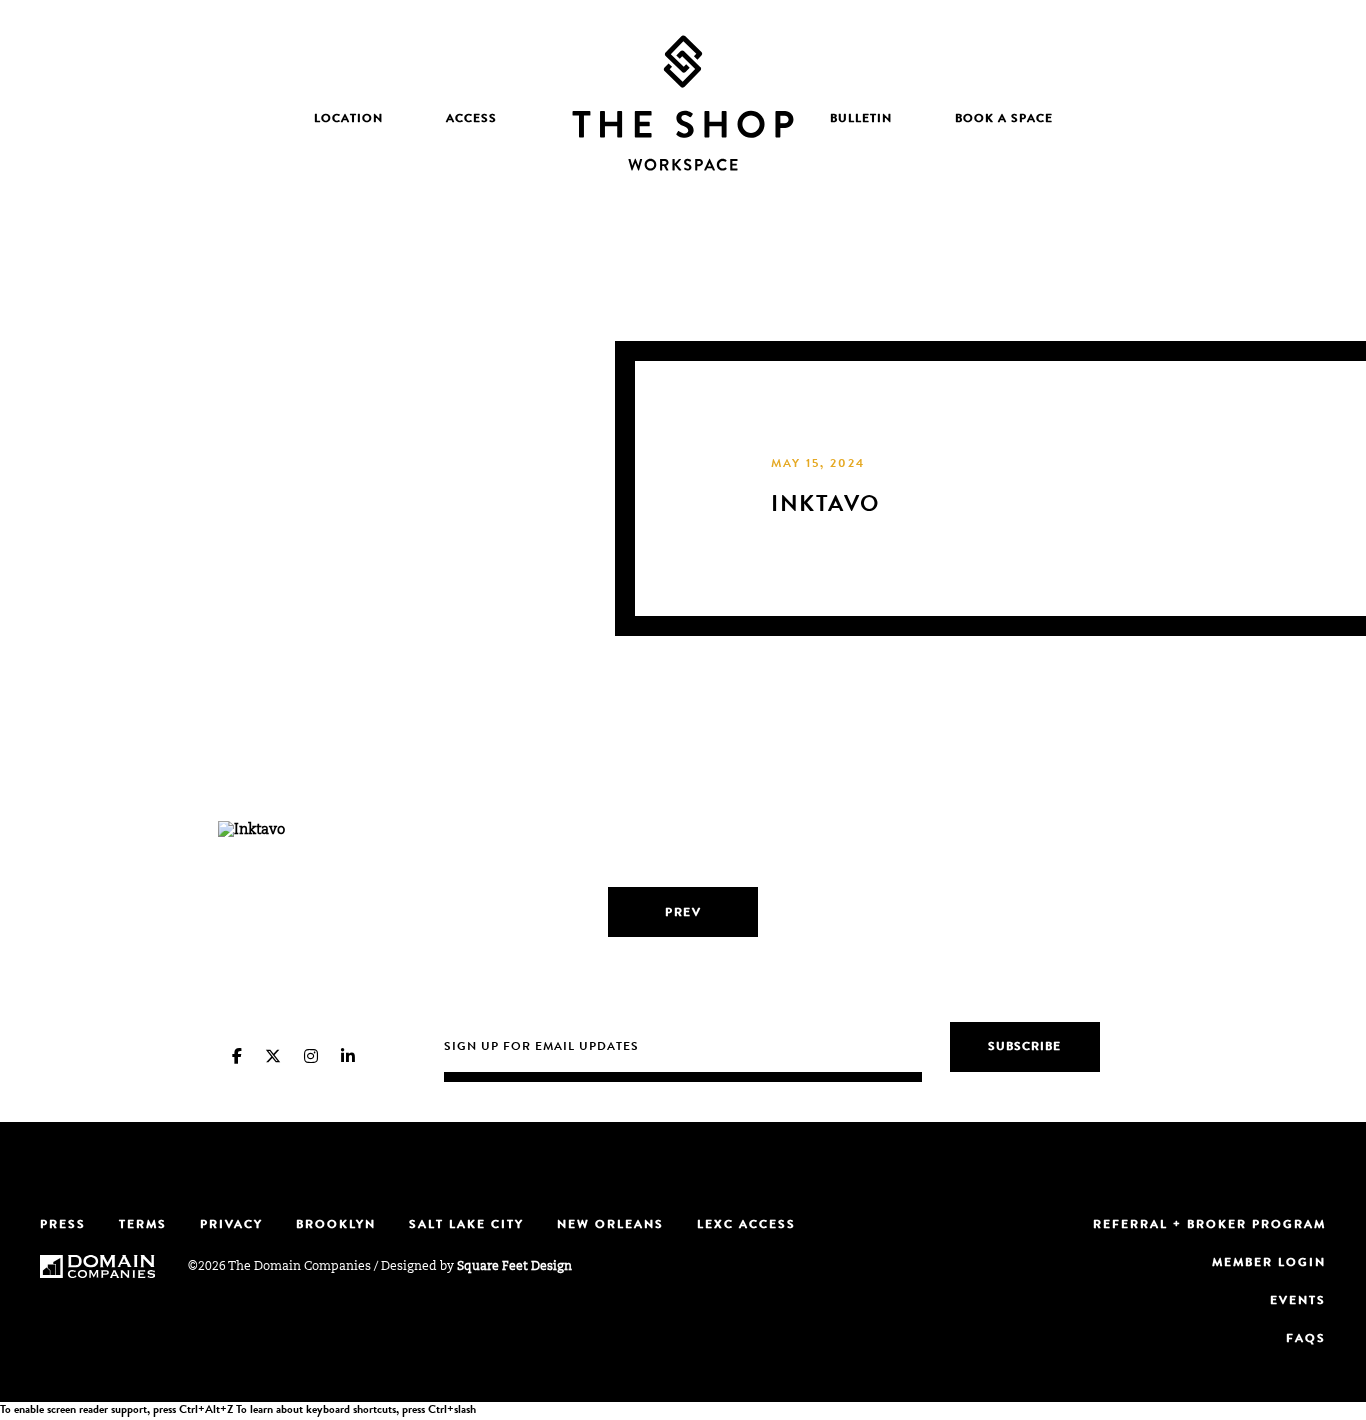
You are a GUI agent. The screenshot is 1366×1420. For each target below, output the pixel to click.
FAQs (1306, 1340)
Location (348, 120)
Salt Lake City (466, 1226)
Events (1298, 1302)
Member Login (1269, 1264)
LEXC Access (746, 1226)
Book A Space (1004, 120)
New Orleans (610, 1226)
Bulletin (861, 120)
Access (471, 120)
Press (63, 1226)
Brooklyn (336, 1226)
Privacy (231, 1226)
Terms (143, 1226)
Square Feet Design (514, 1267)
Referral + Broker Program (1209, 1226)
